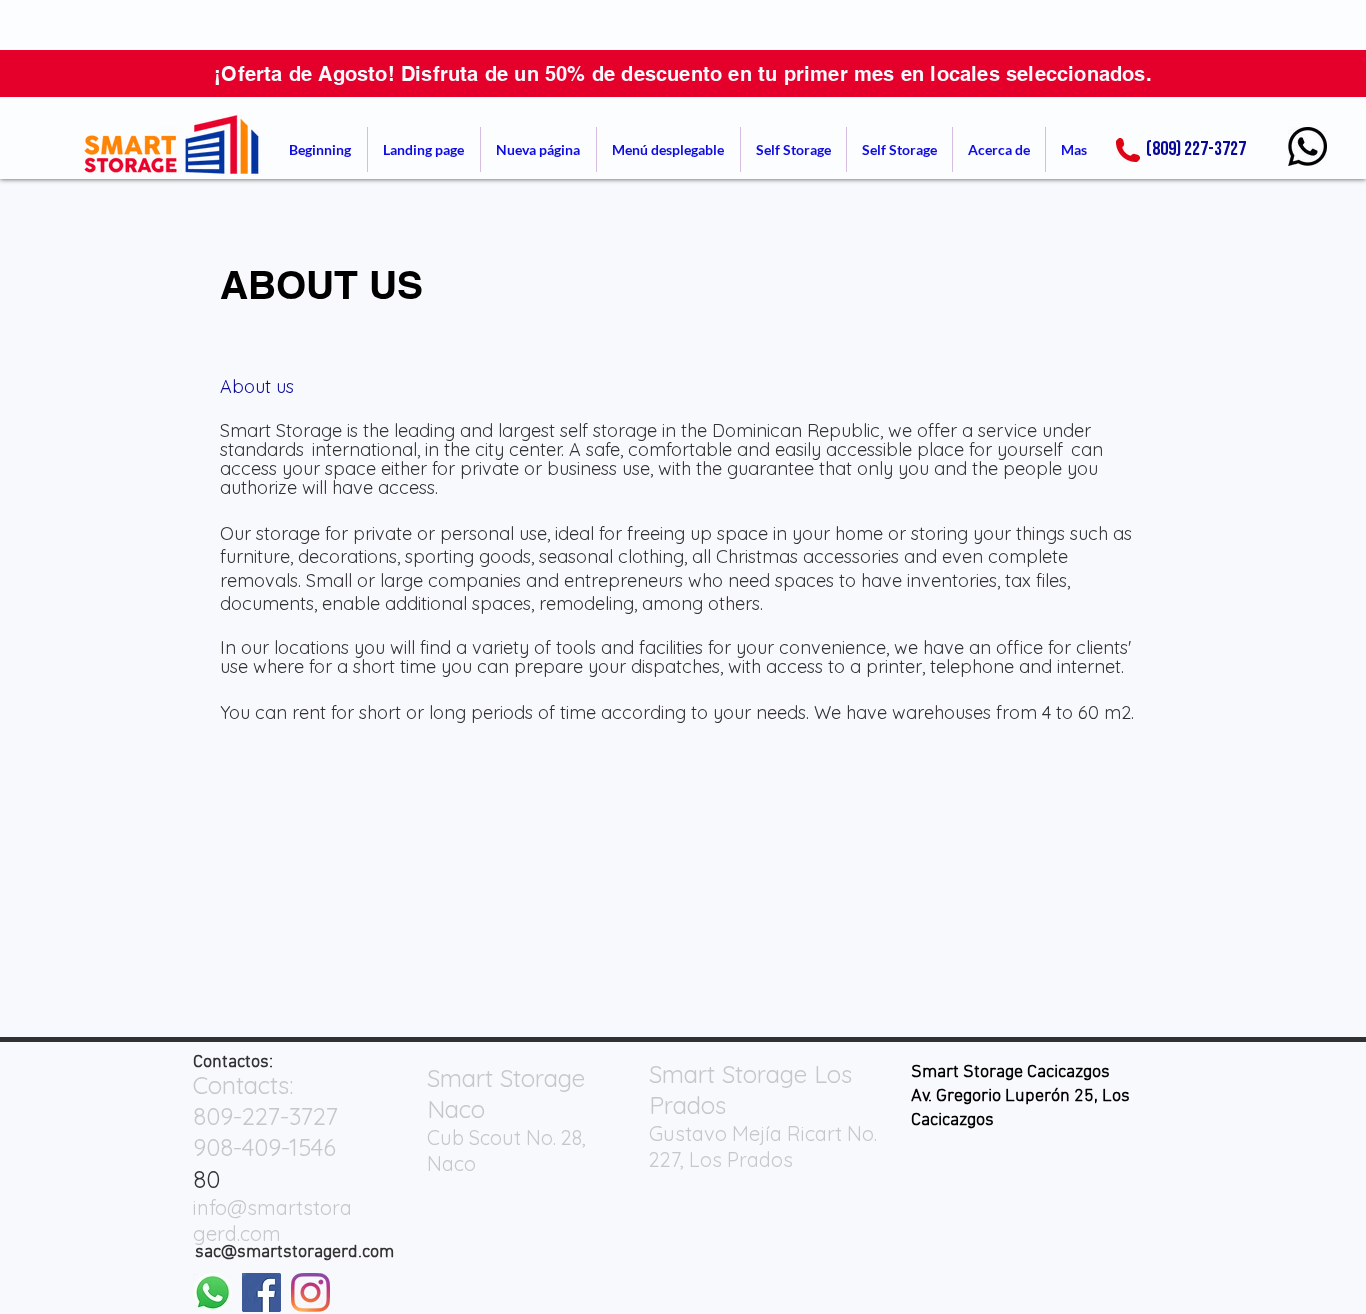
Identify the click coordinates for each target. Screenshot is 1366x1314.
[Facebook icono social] (261, 1292)
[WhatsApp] (1307, 146)
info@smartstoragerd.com (272, 1220)
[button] (668, 149)
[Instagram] (310, 1292)
